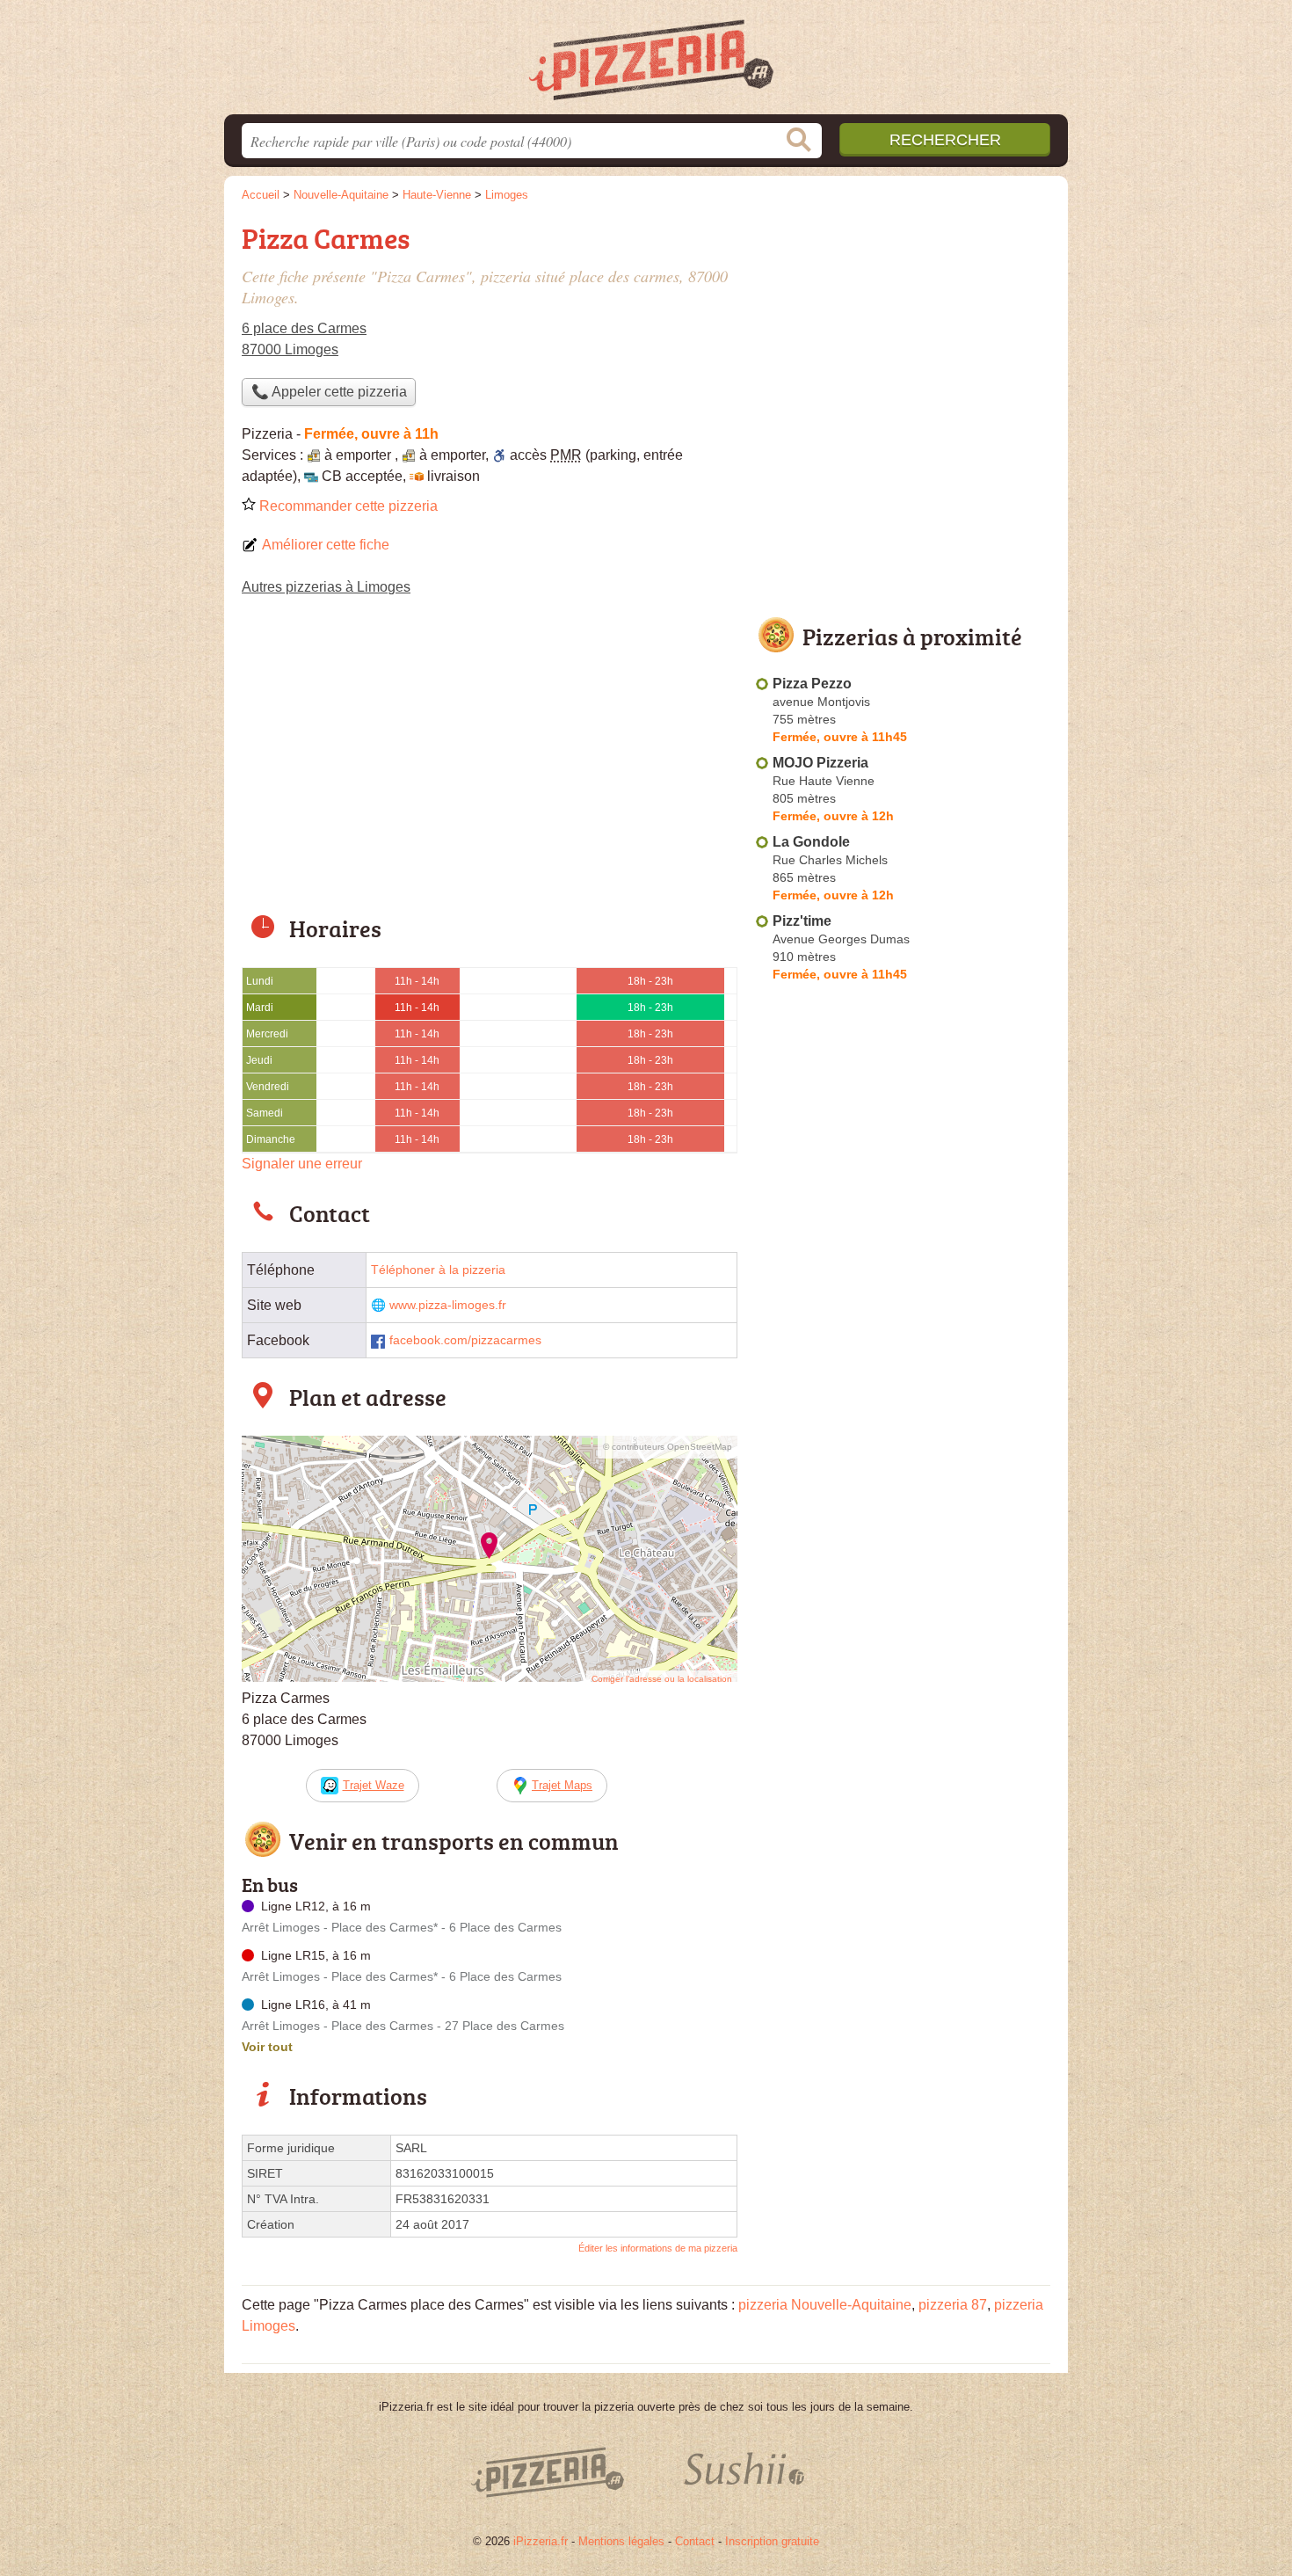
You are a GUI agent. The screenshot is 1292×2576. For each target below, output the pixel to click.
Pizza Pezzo (812, 684)
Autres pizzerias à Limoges (326, 587)
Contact (695, 2541)
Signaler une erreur (302, 1164)
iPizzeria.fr (541, 2541)
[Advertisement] (490, 767)
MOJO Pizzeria (820, 763)
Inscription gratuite (772, 2541)
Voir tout (267, 2047)
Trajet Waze (374, 1785)
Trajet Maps (562, 1785)
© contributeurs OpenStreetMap (668, 1447)
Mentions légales (621, 2541)
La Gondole (811, 842)
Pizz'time (802, 921)
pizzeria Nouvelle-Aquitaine (825, 2305)
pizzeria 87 (953, 2305)
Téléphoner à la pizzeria (438, 1270)
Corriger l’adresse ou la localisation (662, 1679)
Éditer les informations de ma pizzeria (658, 2248)
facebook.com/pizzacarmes (465, 1340)
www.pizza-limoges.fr (448, 1305)
